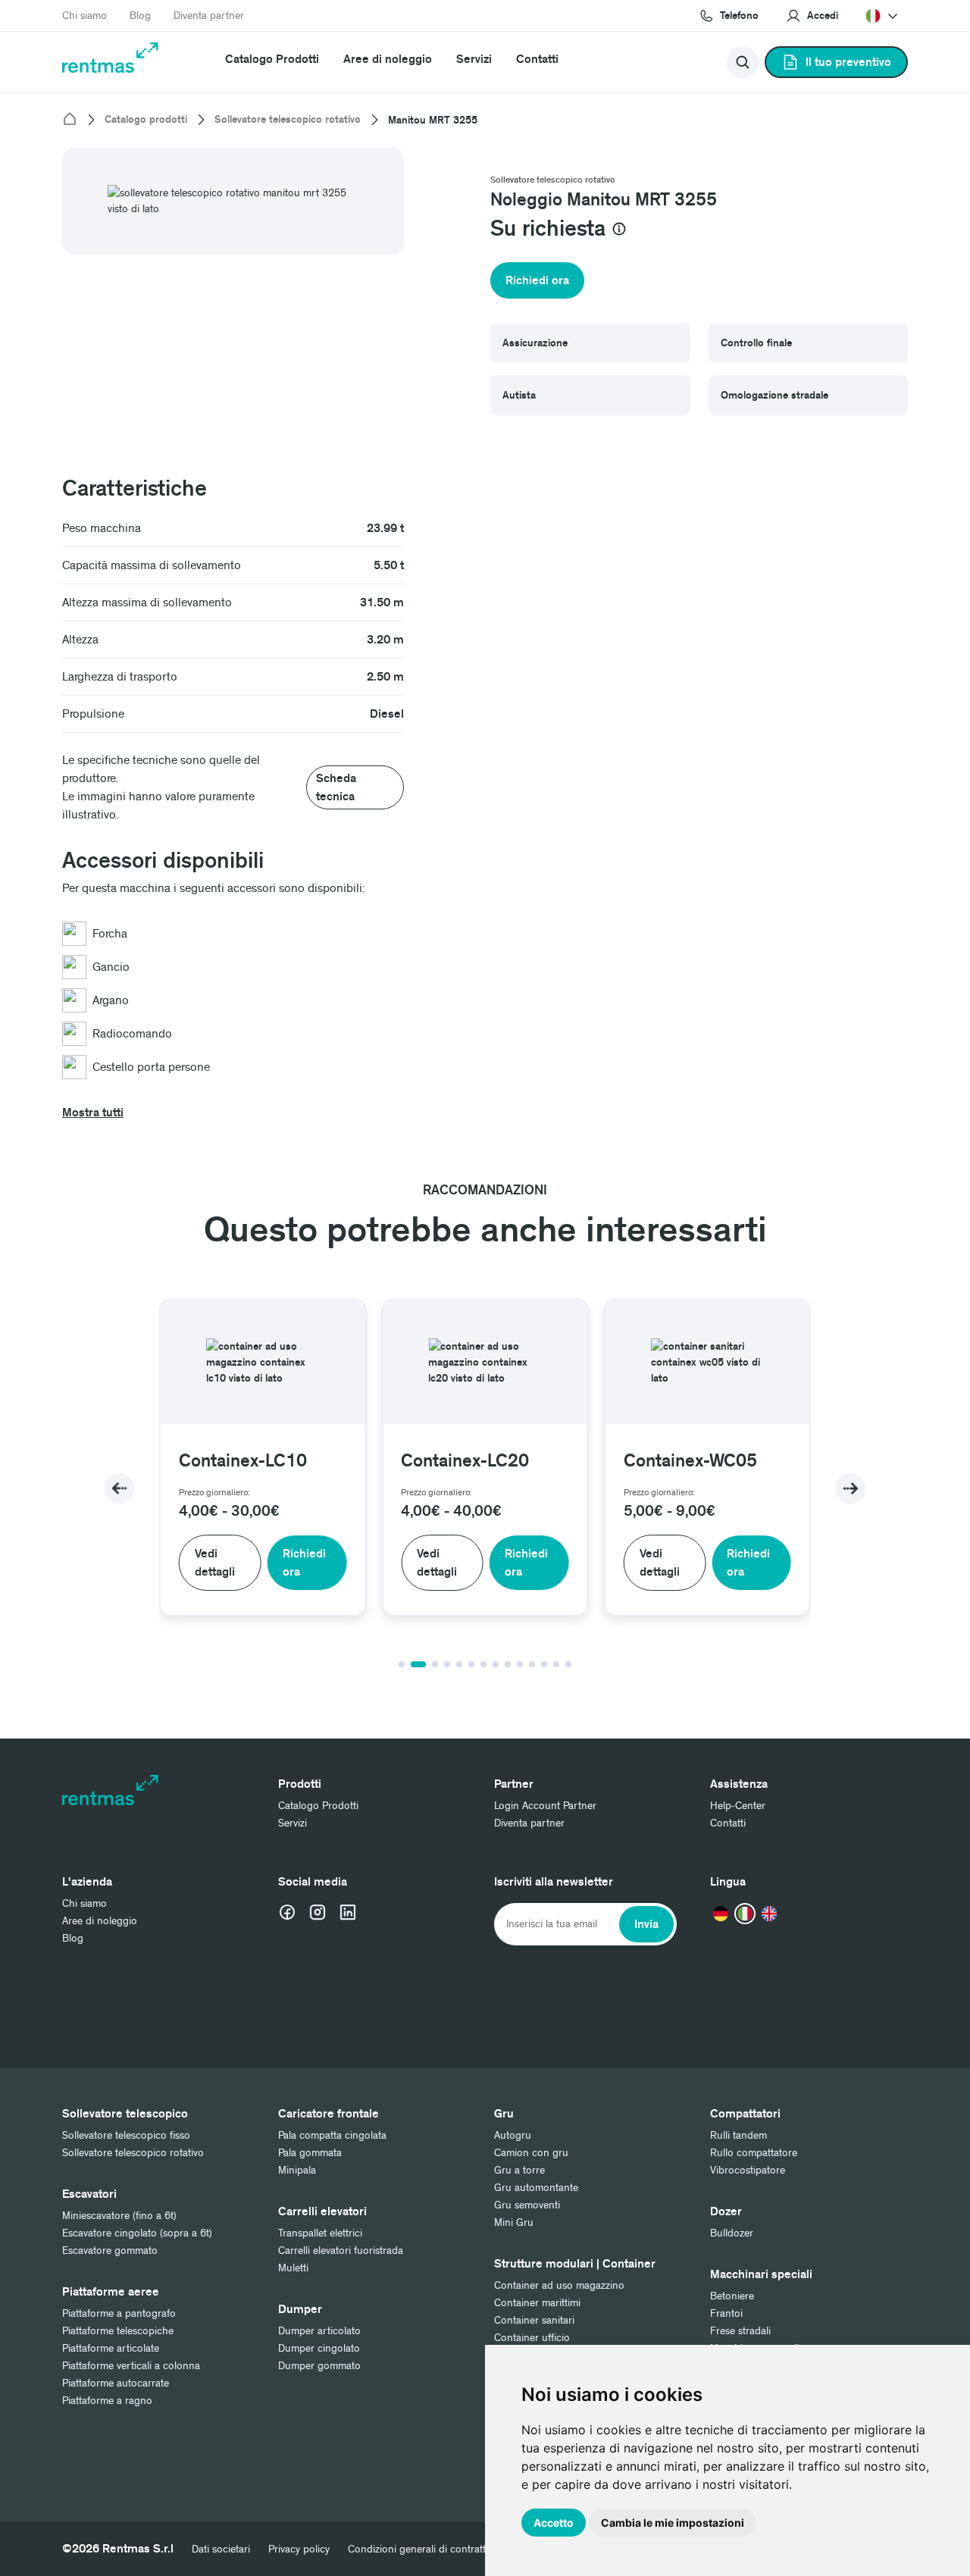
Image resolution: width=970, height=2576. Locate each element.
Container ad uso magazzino (559, 2285)
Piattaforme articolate (111, 2348)
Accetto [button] (554, 2523)
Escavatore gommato (110, 2250)
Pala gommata (310, 2153)
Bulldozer (732, 2233)
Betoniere (732, 2296)
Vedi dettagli (215, 1563)
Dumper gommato (319, 2366)
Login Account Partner (545, 1806)
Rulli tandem (738, 2135)
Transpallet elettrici (320, 2233)
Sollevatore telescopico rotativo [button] (553, 180)
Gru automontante (536, 2188)
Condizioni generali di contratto (420, 2549)
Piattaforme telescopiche (118, 2331)
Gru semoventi (527, 2205)
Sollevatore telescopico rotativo (288, 120)
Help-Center (738, 1806)
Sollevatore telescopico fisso (126, 2135)
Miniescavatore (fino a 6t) (119, 2216)
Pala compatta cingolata (332, 2135)
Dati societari (221, 2549)
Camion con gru (531, 2153)
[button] (812, 16)
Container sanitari (534, 2320)
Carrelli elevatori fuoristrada (341, 2250)
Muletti (293, 2268)
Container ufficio (532, 2338)
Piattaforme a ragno (107, 2401)
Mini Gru (514, 2222)
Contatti (537, 59)
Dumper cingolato (319, 2348)
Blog (140, 16)
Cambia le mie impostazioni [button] (673, 2523)
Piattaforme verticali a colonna (131, 2366)
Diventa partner (209, 16)
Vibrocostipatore (748, 2170)
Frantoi (726, 2313)
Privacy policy (299, 2549)
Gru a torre (519, 2170)
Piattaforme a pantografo (119, 2313)
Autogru (513, 2135)
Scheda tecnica (336, 787)
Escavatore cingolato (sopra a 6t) (137, 2233)
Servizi (474, 59)
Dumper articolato (319, 2331)
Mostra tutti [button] (93, 1113)
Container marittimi (537, 2303)
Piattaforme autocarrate (116, 2383)
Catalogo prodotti (146, 120)
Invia (646, 1924)
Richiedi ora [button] (537, 280)
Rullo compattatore (754, 2153)
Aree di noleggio (388, 59)
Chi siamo (84, 16)
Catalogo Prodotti (272, 59)
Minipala (297, 2170)
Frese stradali (740, 2331)
